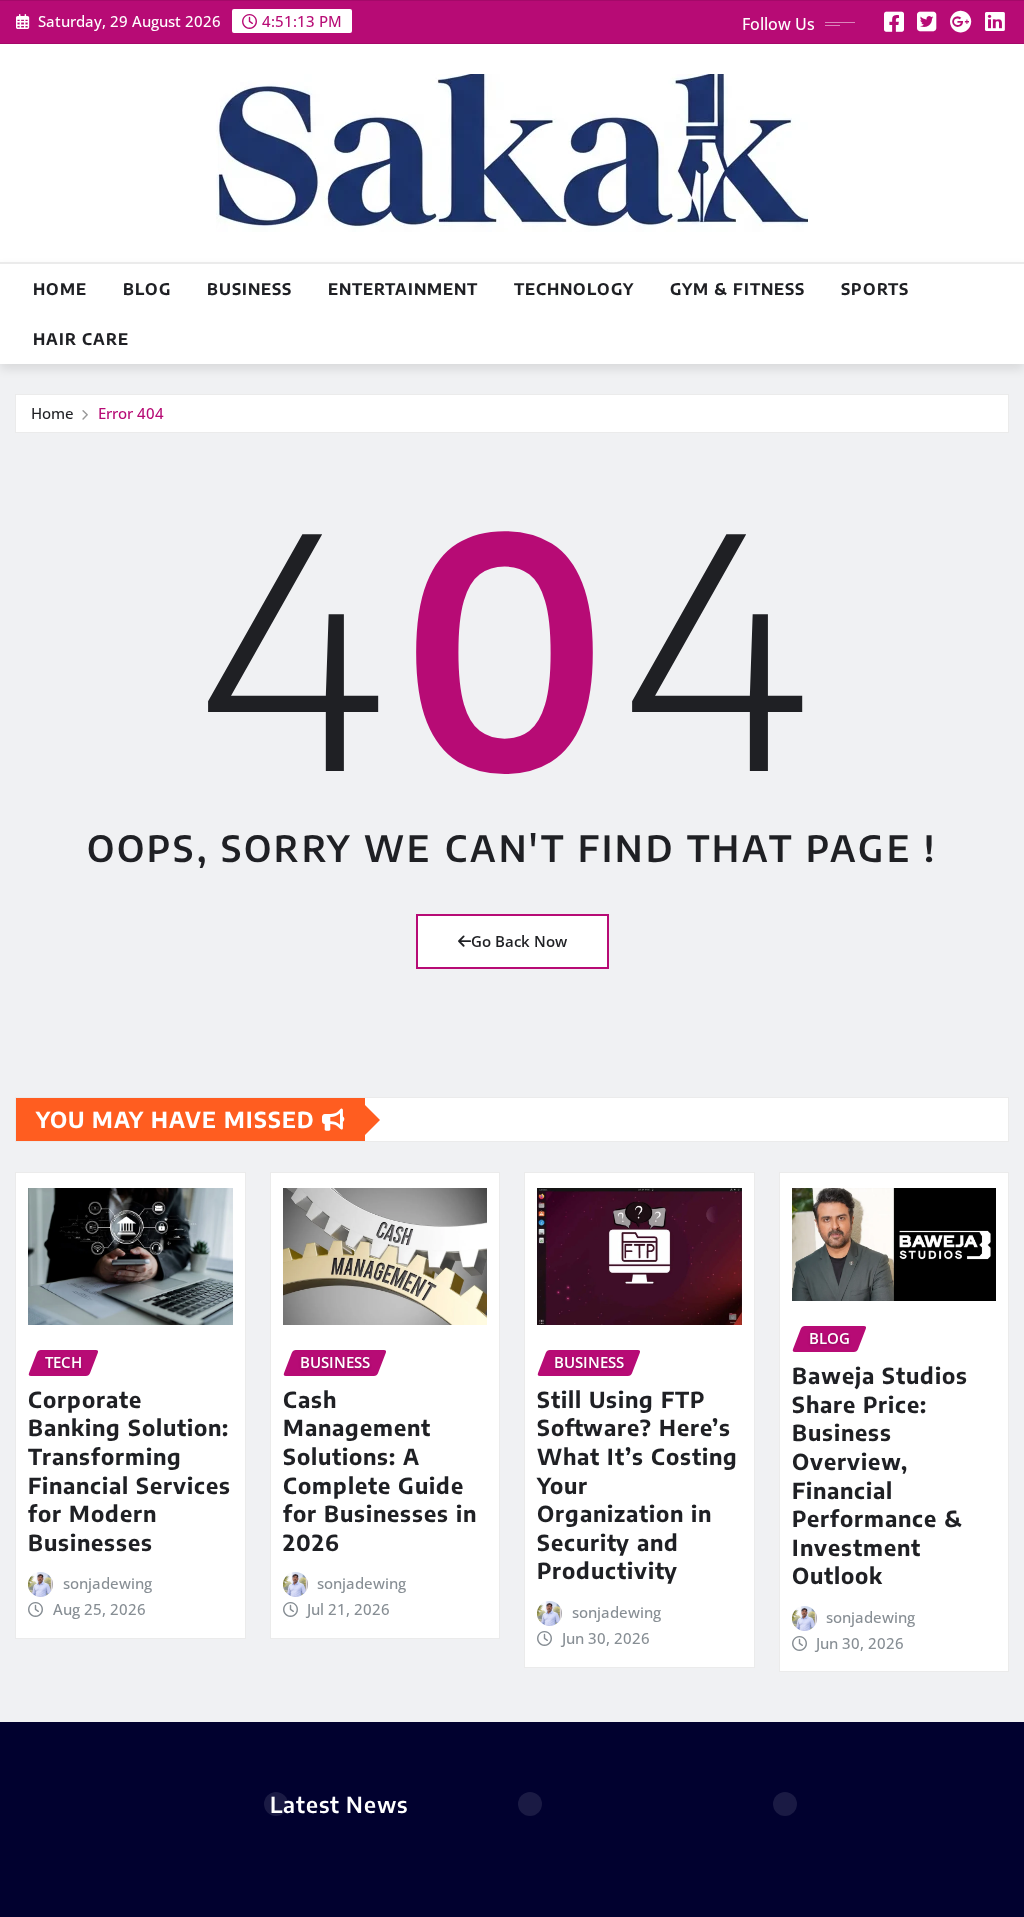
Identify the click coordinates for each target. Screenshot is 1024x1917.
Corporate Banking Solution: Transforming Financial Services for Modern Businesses (129, 1470)
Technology (574, 289)
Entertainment (403, 289)
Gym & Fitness (737, 289)
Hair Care (81, 339)
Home (60, 289)
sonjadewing (107, 1583)
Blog (147, 289)
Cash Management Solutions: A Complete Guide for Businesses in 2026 (380, 1470)
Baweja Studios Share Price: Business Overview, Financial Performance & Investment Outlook (880, 1475)
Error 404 (131, 413)
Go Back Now (519, 941)
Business (249, 289)
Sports (875, 289)
